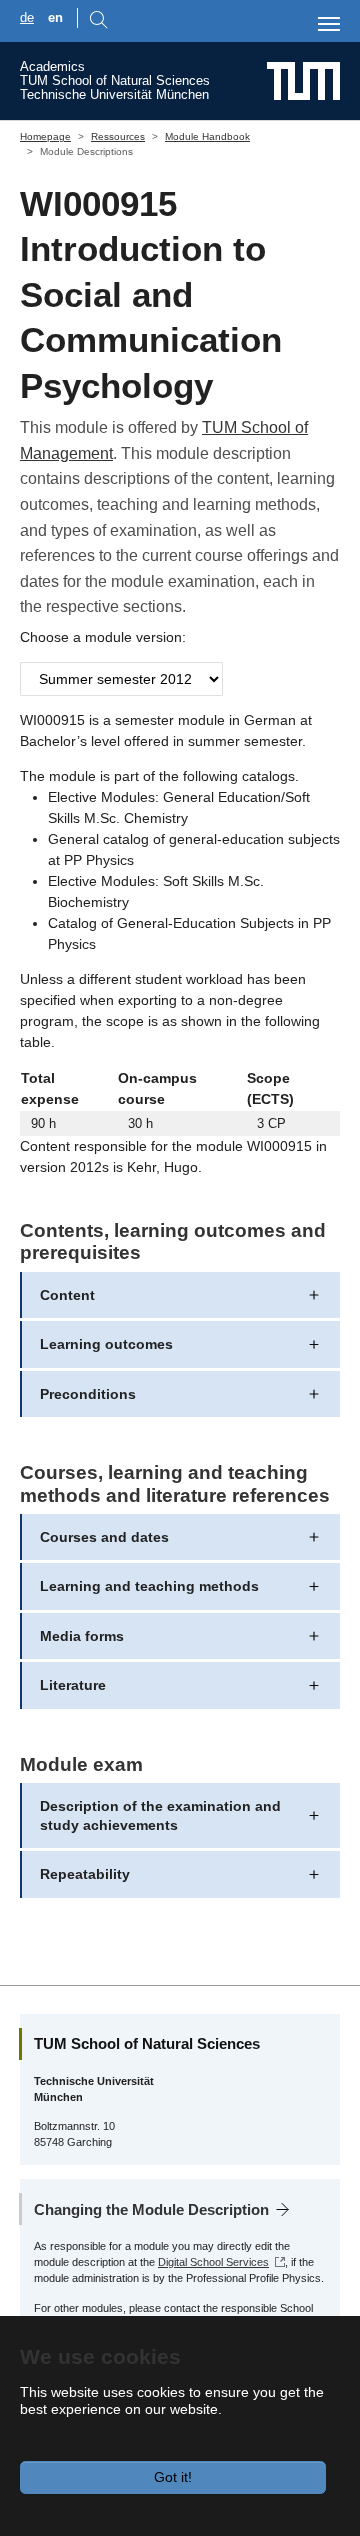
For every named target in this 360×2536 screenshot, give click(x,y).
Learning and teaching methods (149, 1586)
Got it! (173, 2477)
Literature (73, 1685)
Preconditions (88, 1394)
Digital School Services (213, 2262)
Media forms (82, 1636)
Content (67, 1295)
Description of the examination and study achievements (160, 1815)
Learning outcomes (106, 1344)
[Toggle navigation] (329, 24)
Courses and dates (104, 1537)
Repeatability (85, 1874)
